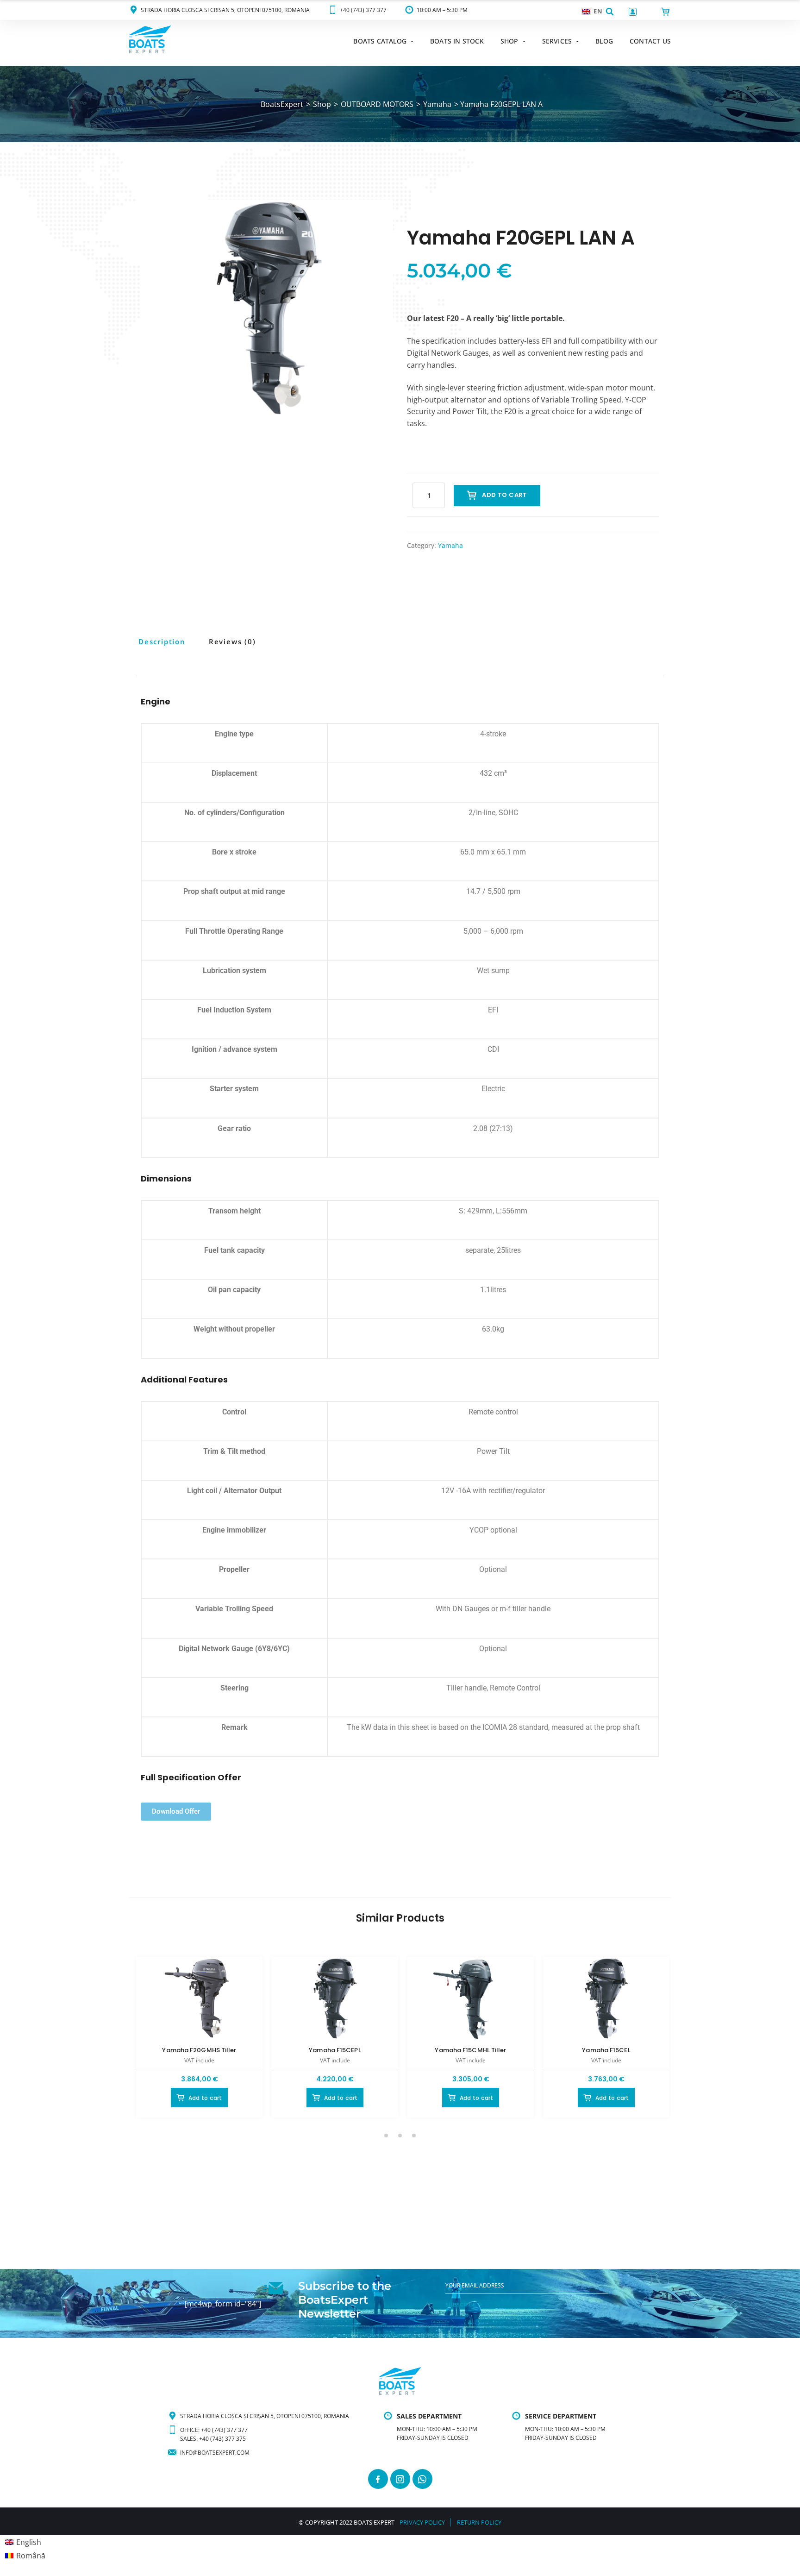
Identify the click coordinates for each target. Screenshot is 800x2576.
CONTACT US (650, 41)
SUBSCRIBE (461, 2305)
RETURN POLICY (479, 2522)
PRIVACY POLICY (422, 2522)
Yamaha (450, 545)
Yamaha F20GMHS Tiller (199, 2050)
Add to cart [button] (205, 2098)
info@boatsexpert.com (215, 2453)
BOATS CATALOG (380, 41)
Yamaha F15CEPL (335, 2050)
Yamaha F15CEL (606, 2050)
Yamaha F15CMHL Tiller (470, 2050)
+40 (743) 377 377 (363, 10)
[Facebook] (378, 2479)
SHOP (509, 41)
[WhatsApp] (422, 2479)
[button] (610, 11)
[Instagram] (400, 2479)
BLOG (604, 41)
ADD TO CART (504, 495)
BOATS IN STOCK (457, 41)
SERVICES (557, 41)
